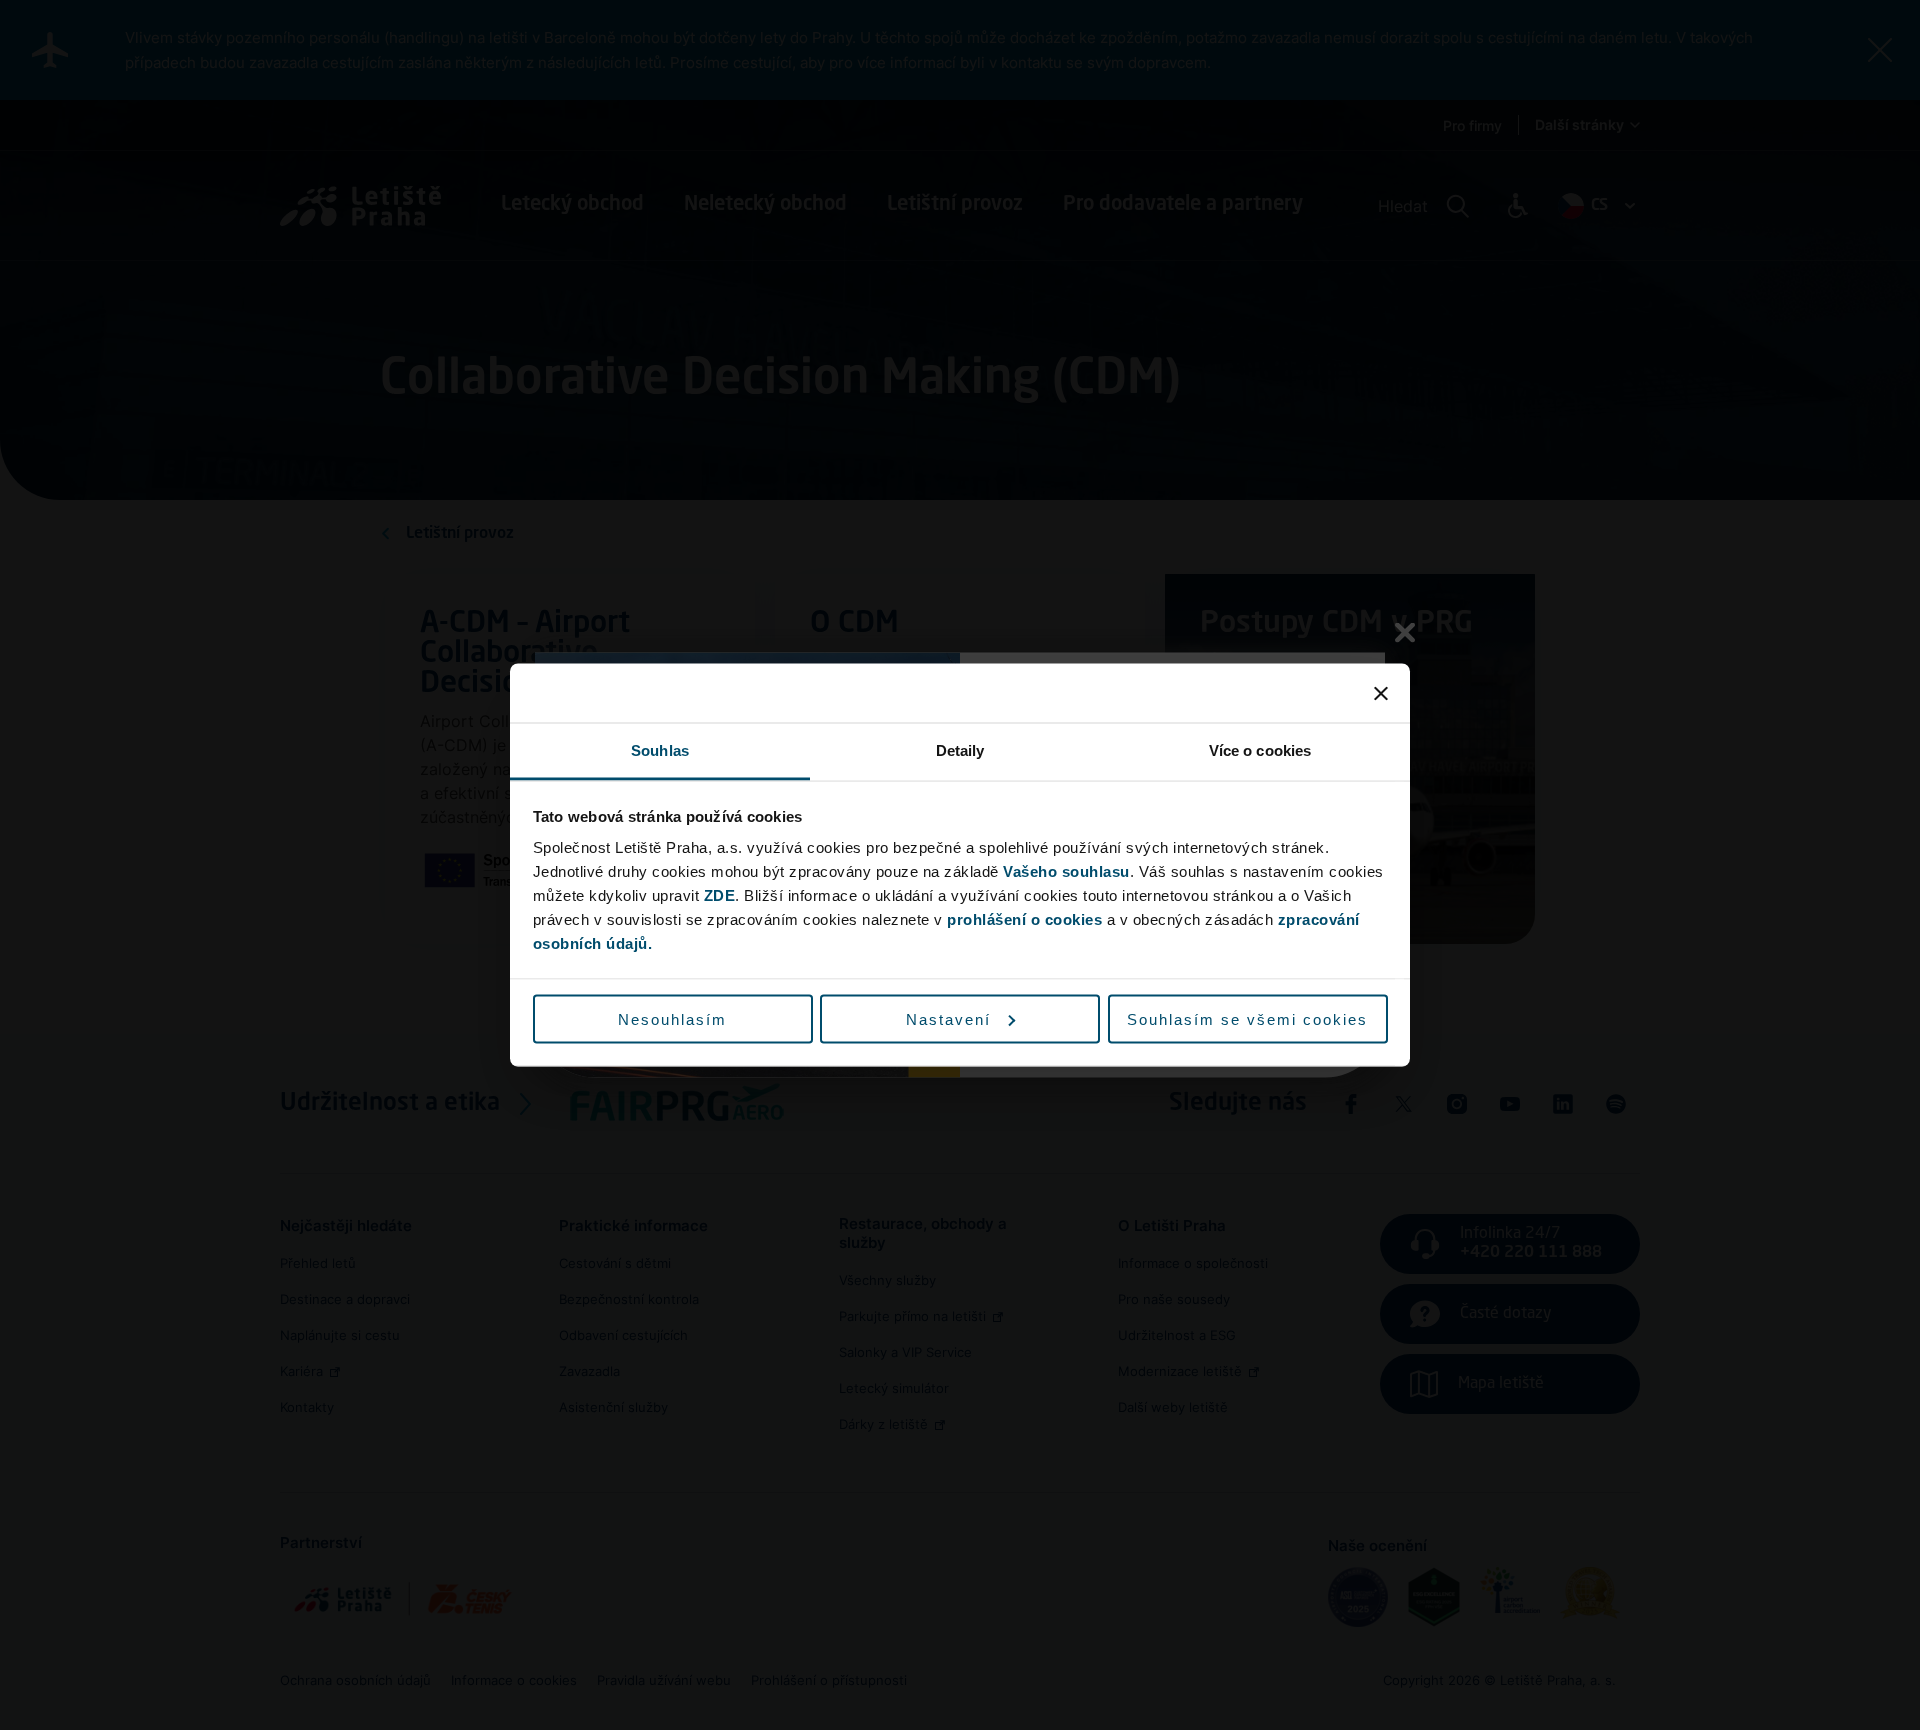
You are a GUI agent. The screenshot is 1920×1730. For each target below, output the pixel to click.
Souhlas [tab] (660, 750)
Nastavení (948, 1018)
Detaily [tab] (960, 750)
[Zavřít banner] (1381, 693)
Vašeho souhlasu (1066, 871)
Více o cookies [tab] (1260, 750)
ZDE (720, 895)
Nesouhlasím (672, 1018)
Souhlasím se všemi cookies (1247, 1018)
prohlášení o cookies (1024, 919)
